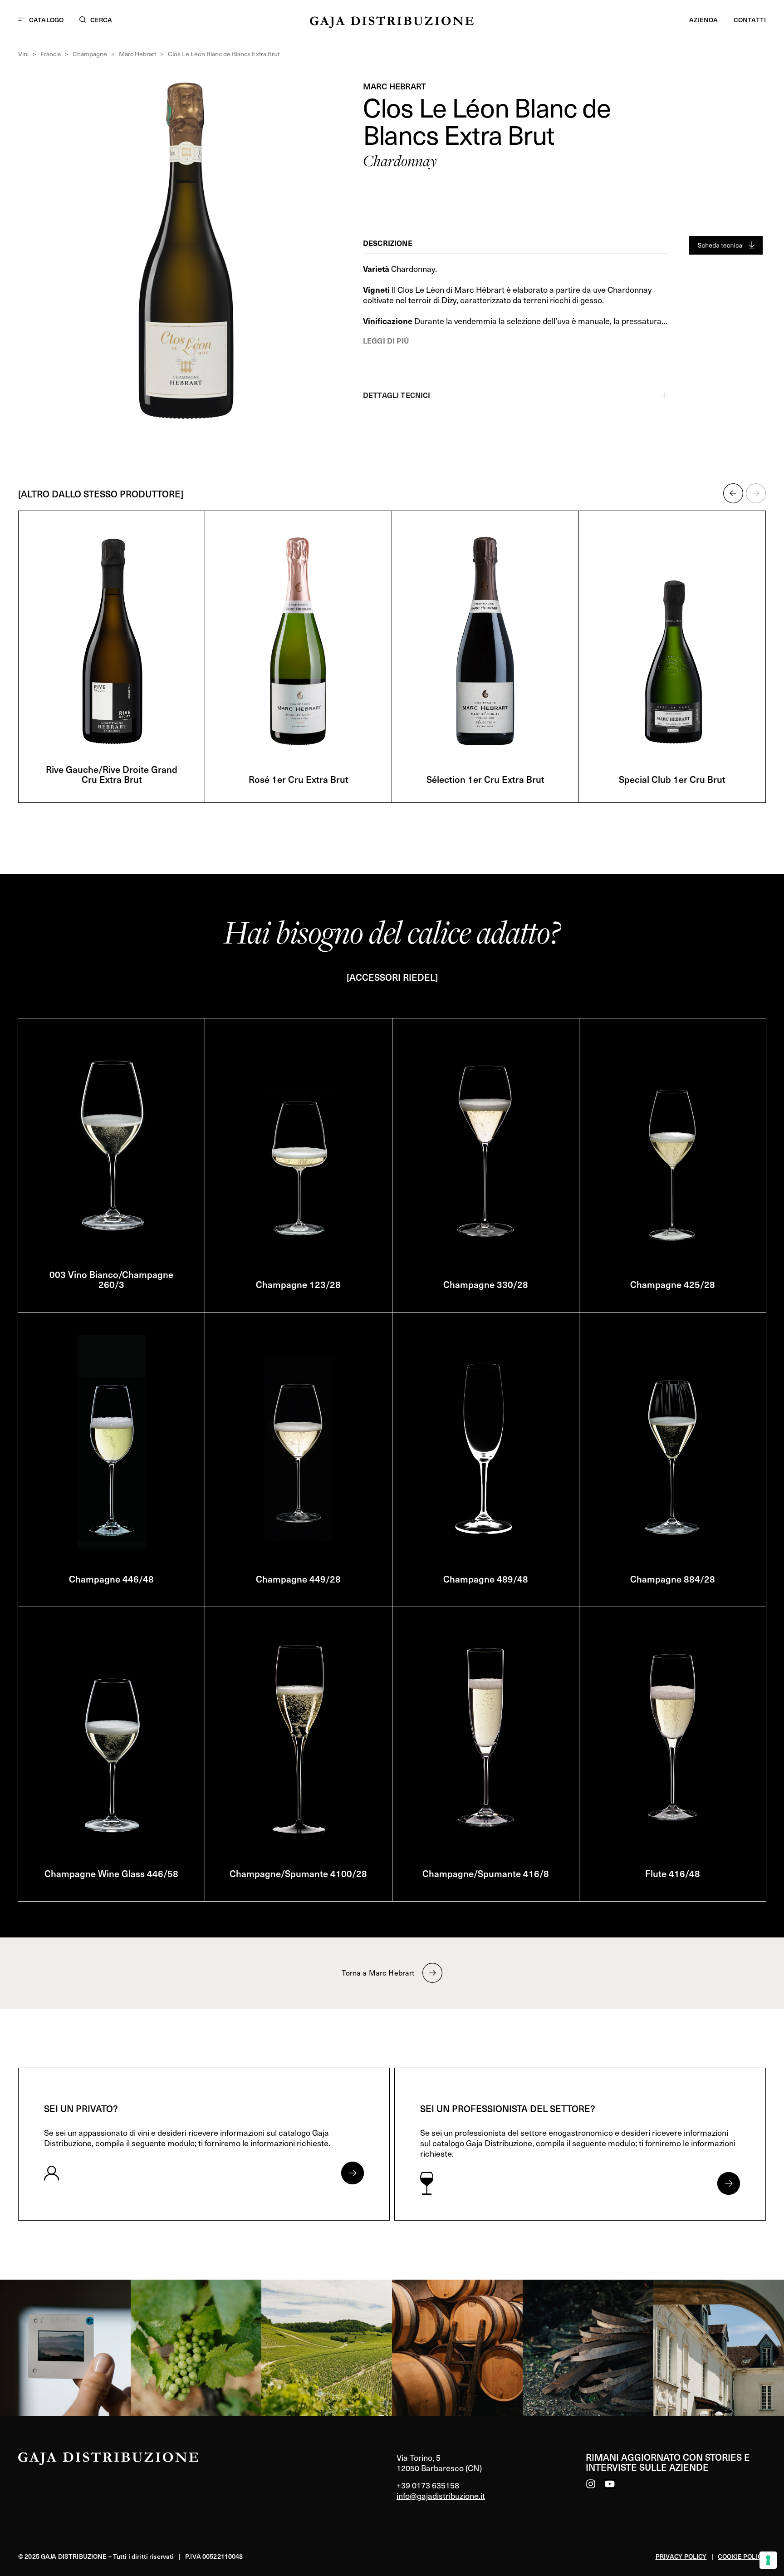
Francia (51, 54)
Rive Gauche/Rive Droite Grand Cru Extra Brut (463, 774)
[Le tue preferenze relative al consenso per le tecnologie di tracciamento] (768, 2560)
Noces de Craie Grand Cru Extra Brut (276, 774)
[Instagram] (591, 2484)
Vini (23, 54)
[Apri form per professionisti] (729, 2183)
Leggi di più (386, 340)
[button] (733, 493)
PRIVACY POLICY (681, 2556)
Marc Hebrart (137, 54)
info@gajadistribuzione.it (441, 2495)
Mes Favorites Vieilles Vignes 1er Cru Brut (90, 774)
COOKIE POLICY (742, 2556)
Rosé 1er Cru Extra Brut (650, 779)
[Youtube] (610, 2484)
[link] (65, 2348)
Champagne (90, 54)
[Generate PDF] (726, 245)
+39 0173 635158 (428, 2485)
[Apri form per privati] (353, 2173)
